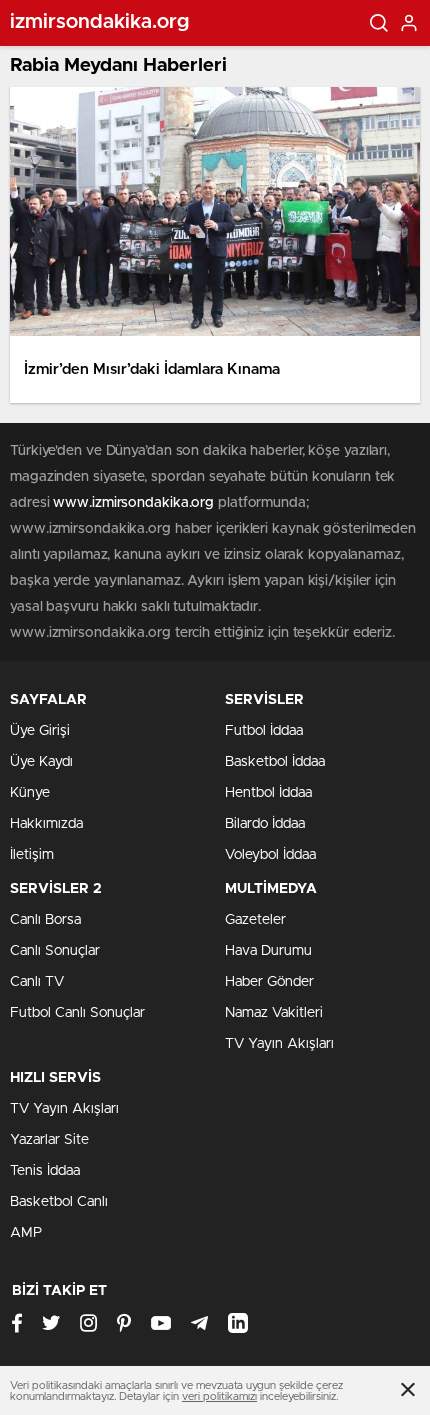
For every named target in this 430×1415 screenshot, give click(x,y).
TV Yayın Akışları (279, 1044)
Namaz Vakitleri (274, 1013)
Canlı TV (37, 982)
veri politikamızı (219, 1396)
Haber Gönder (269, 982)
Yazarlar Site (49, 1140)
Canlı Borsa (45, 920)
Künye (30, 793)
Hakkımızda (46, 824)
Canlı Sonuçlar (55, 951)
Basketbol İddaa (275, 762)
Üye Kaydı (41, 762)
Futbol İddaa (264, 731)
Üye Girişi (40, 731)
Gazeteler (255, 920)
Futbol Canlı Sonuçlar (77, 1013)
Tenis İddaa (45, 1171)
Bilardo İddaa (265, 824)
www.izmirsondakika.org (135, 503)
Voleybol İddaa (270, 855)
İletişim (32, 855)
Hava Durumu (268, 951)
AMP (26, 1233)
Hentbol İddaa (268, 793)
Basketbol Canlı (59, 1202)
